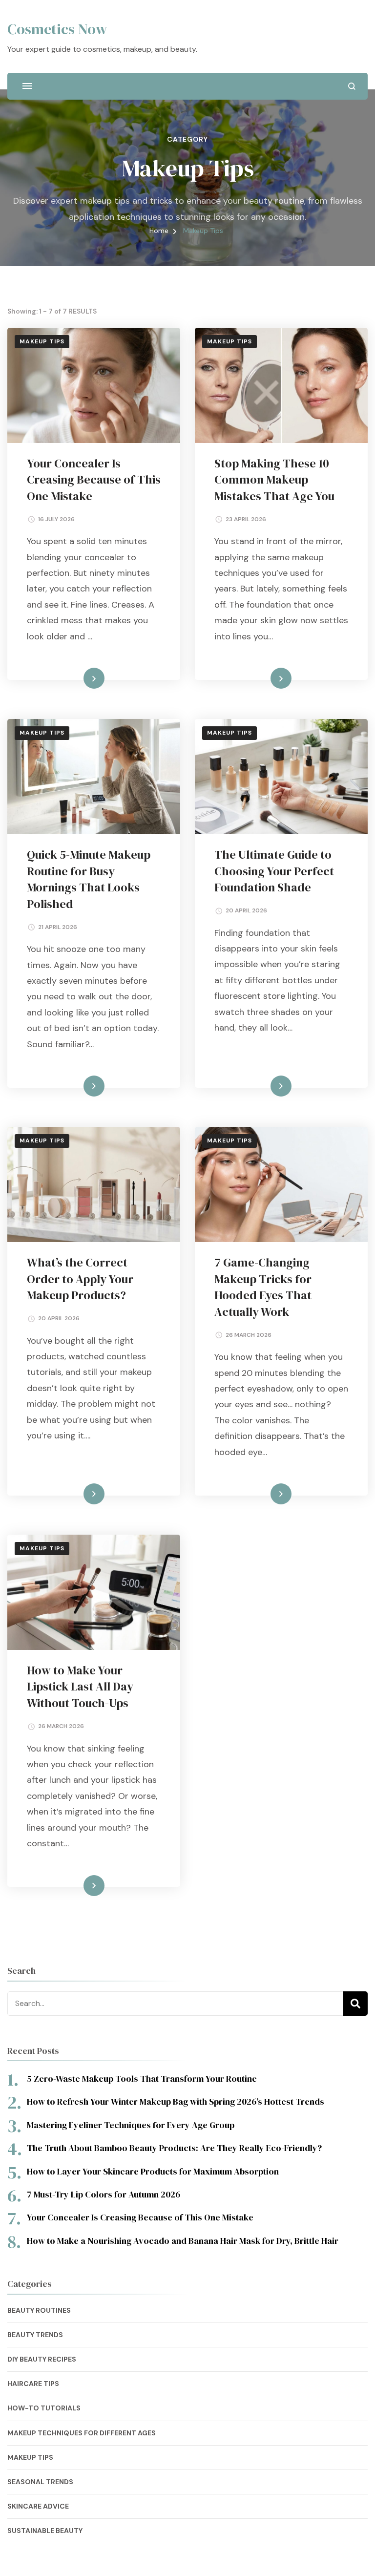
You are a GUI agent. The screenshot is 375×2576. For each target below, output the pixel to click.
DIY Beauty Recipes (42, 2359)
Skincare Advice (38, 2506)
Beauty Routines (39, 2310)
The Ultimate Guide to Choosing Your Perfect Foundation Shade (274, 871)
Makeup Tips (42, 341)
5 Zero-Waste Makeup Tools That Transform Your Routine (142, 2079)
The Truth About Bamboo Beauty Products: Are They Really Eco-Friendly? (174, 2148)
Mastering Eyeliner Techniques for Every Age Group (131, 2125)
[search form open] (352, 86)
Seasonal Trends (40, 2482)
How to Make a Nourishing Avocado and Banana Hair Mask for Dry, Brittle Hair (183, 2241)
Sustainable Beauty (45, 2531)
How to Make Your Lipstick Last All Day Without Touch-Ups (80, 1687)
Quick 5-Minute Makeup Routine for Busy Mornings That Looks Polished (89, 879)
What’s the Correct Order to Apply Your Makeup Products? (80, 1279)
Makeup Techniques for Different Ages (82, 2433)
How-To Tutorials (44, 2408)
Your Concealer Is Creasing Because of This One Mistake (94, 480)
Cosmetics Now (57, 29)
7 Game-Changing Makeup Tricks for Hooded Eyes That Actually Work (263, 1287)
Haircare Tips (33, 2384)
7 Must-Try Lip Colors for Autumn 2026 (104, 2194)
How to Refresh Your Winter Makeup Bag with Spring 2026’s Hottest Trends (176, 2101)
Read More (78, 678)
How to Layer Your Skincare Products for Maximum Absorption (153, 2171)
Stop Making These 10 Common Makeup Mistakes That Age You (274, 480)
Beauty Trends (35, 2335)
